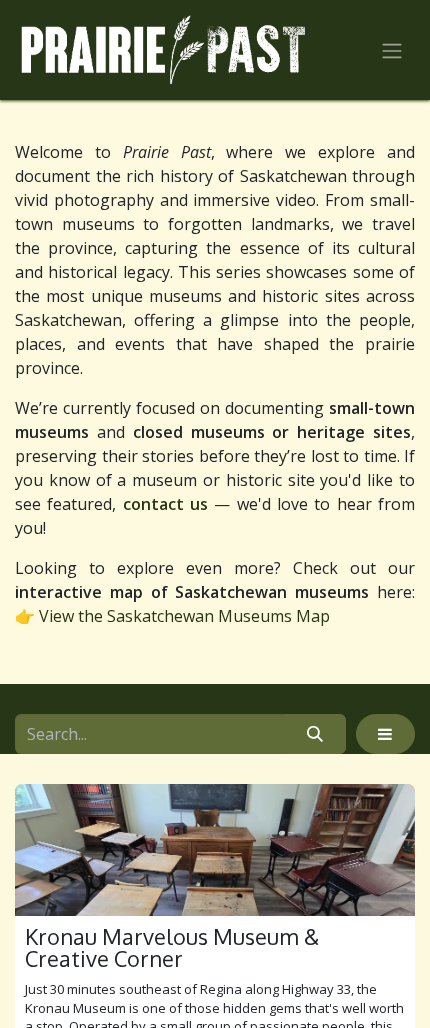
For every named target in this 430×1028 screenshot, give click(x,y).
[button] (385, 734)
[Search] (315, 734)
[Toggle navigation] (392, 50)
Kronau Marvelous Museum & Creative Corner (172, 947)
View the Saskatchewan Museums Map (184, 616)
